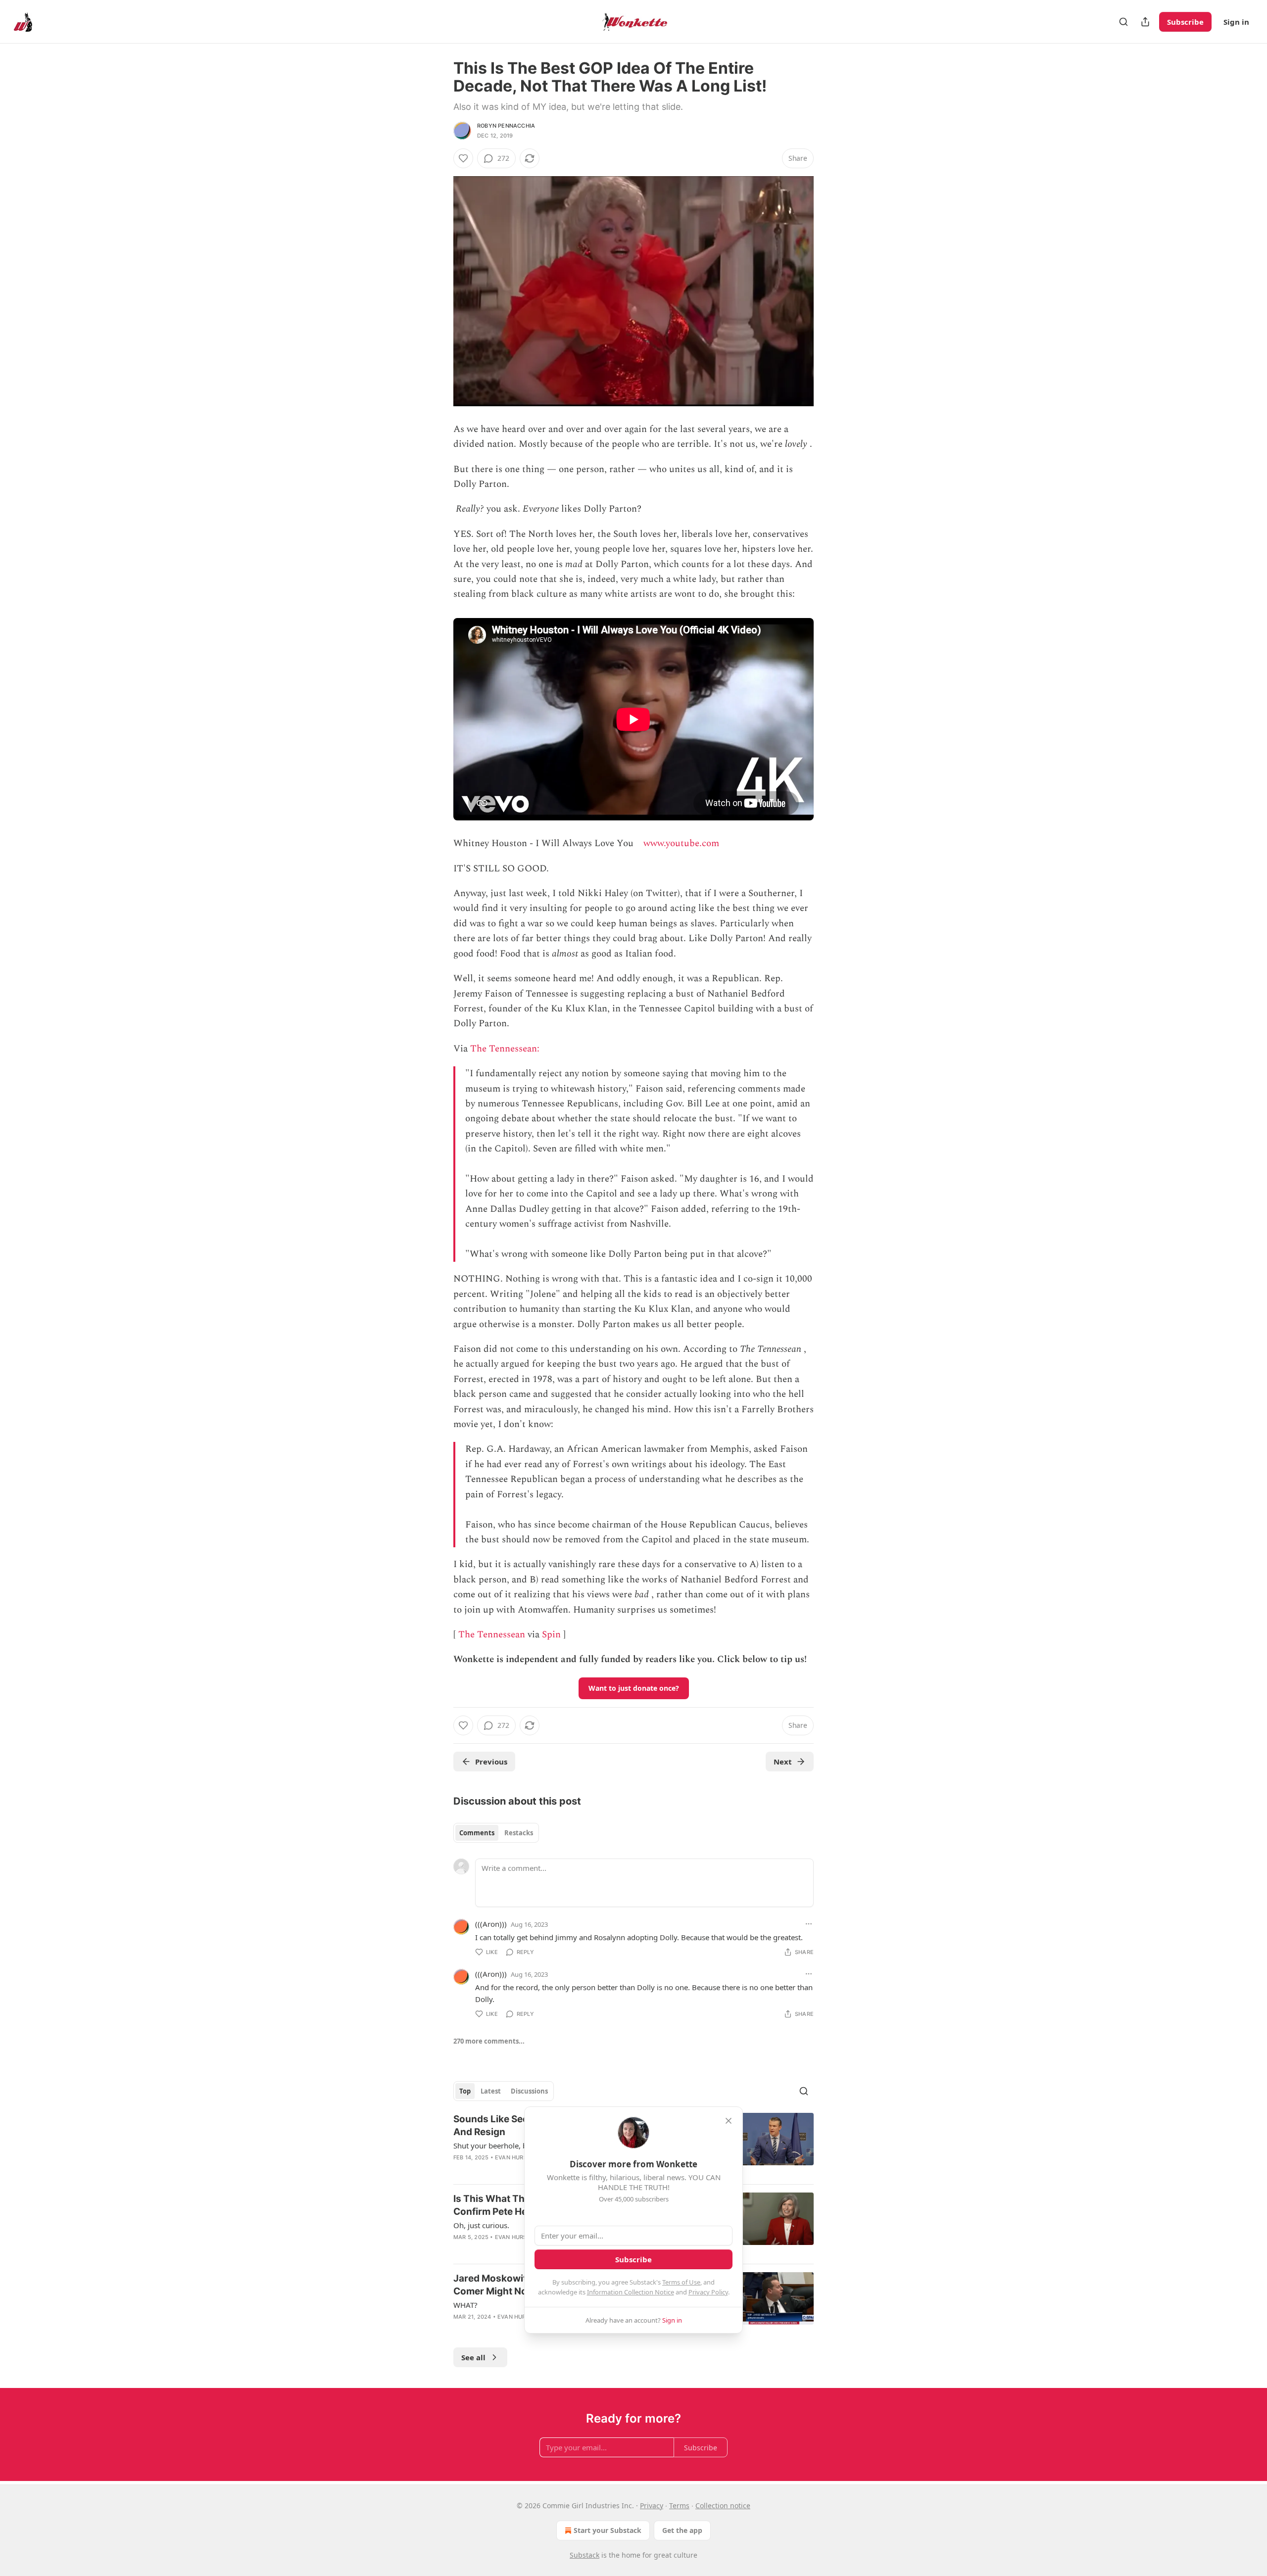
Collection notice (723, 2505)
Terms (679, 2505)
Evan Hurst (513, 2157)
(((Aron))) (491, 1924)
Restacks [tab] (519, 1833)
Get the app (682, 2530)
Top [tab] (465, 2091)
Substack (585, 2555)
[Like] (463, 158)
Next (783, 1762)
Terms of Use (681, 2282)
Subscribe (1185, 22)
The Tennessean (492, 1635)
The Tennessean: (506, 1049)
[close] (729, 2121)
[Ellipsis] (809, 1924)
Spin (551, 1635)
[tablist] (496, 1833)
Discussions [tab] (529, 2091)
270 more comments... (489, 2041)
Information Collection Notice (631, 2292)
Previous (491, 1762)
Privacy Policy (708, 2292)
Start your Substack (608, 2530)
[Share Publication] (1145, 22)
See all (473, 2357)
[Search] (1123, 22)
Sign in (1236, 22)
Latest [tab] (491, 2091)
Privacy (652, 2505)
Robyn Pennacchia (506, 126)
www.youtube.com (681, 843)
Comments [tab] (477, 1833)
